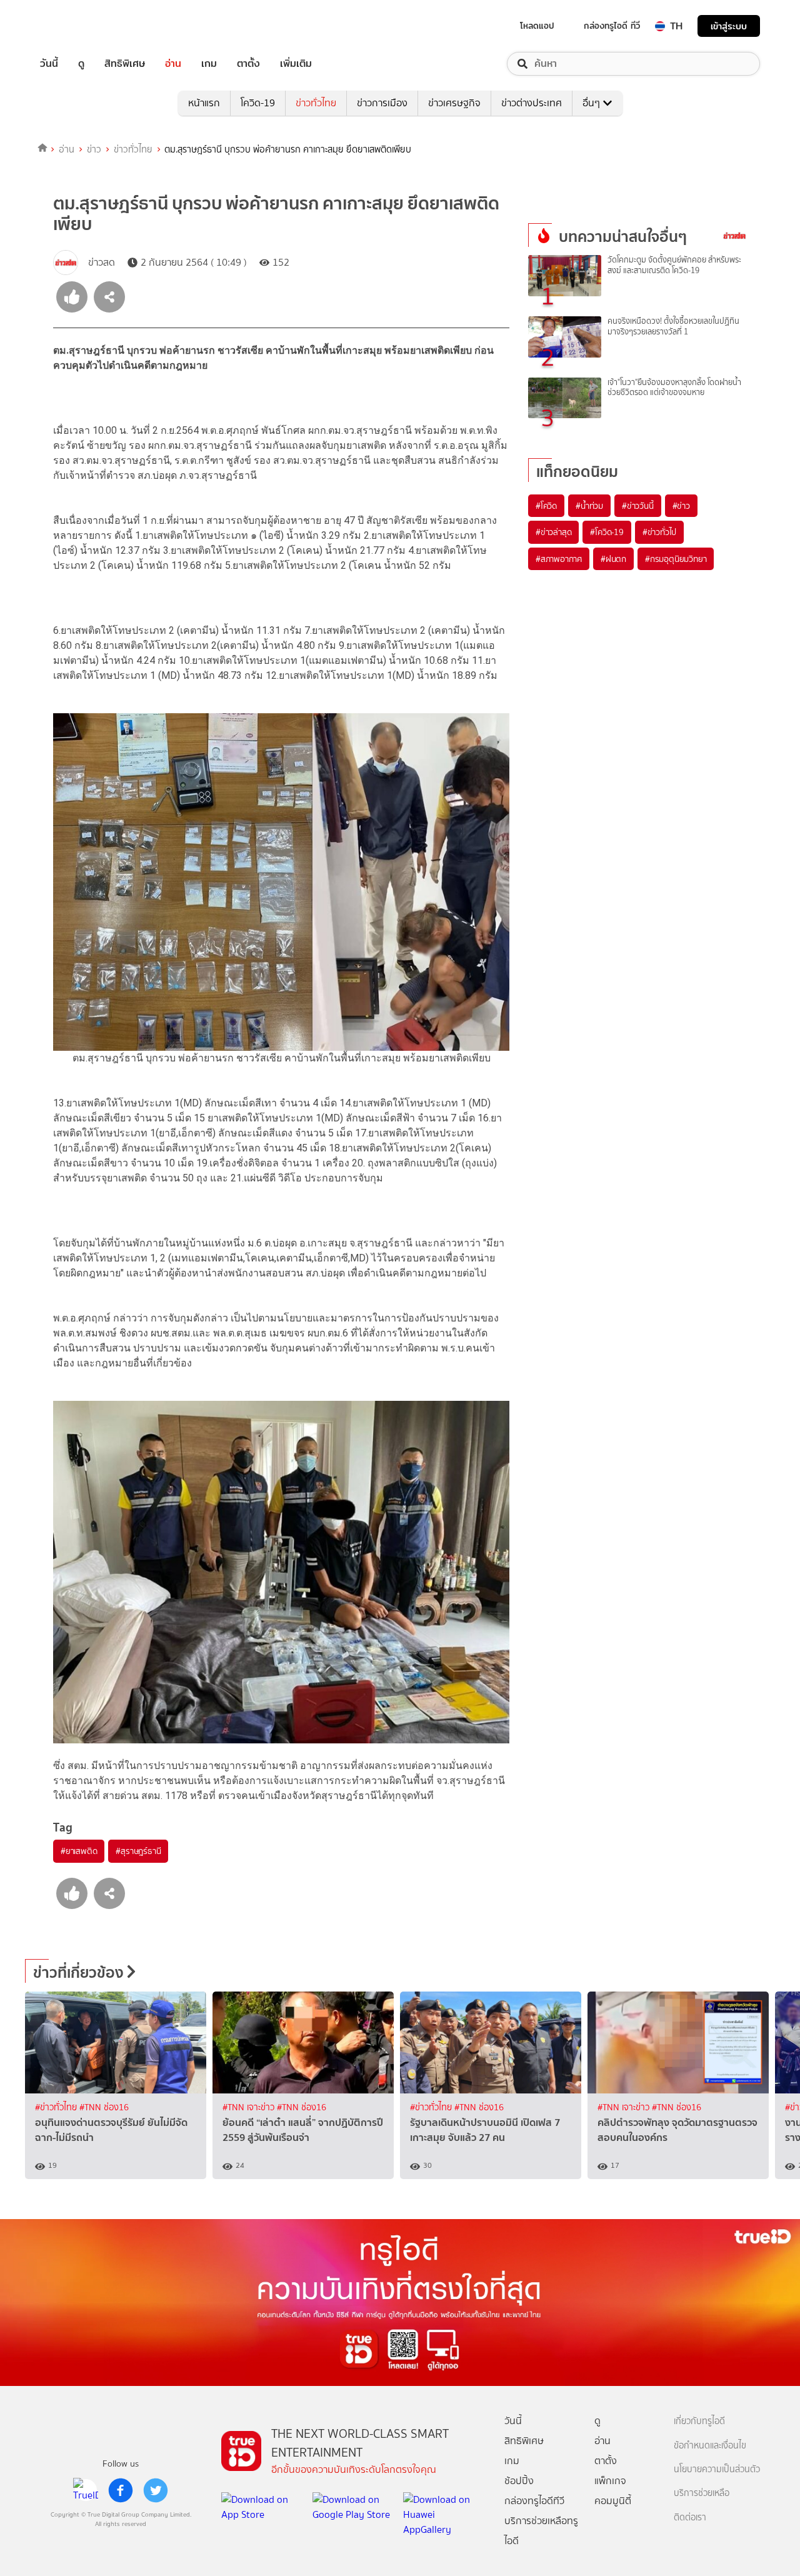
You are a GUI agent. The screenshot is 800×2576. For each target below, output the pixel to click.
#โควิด (546, 506)
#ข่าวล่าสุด (553, 532)
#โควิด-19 (607, 532)
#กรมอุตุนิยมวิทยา (676, 559)
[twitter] (156, 2490)
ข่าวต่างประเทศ (532, 103)
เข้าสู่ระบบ (729, 26)
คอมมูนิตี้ (613, 2501)
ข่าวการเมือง (382, 103)
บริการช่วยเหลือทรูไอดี (541, 2531)
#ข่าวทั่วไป (659, 532)
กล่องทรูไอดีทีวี (534, 2501)
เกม (209, 64)
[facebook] (121, 2490)
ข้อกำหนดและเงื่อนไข (710, 2446)
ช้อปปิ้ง (519, 2481)
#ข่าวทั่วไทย (57, 2107)
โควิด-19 (258, 103)
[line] (86, 2490)
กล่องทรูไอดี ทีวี (612, 26)
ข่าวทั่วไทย (316, 103)
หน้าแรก (204, 103)
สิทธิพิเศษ (125, 64)
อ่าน (173, 64)
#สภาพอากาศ (559, 559)
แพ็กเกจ (610, 2481)
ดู (81, 64)
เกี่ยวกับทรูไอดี (699, 2421)
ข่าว (94, 149)
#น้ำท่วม (589, 506)
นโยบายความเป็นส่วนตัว (717, 2469)
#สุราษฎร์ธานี (138, 1851)
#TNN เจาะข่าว (250, 2107)
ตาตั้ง (248, 64)
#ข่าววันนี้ (638, 506)
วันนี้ (49, 64)
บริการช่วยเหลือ (702, 2493)
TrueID (77, 26)
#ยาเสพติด (79, 1851)
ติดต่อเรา (690, 2518)
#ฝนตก (613, 559)
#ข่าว (681, 506)
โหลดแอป (537, 26)
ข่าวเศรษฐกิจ (454, 103)
